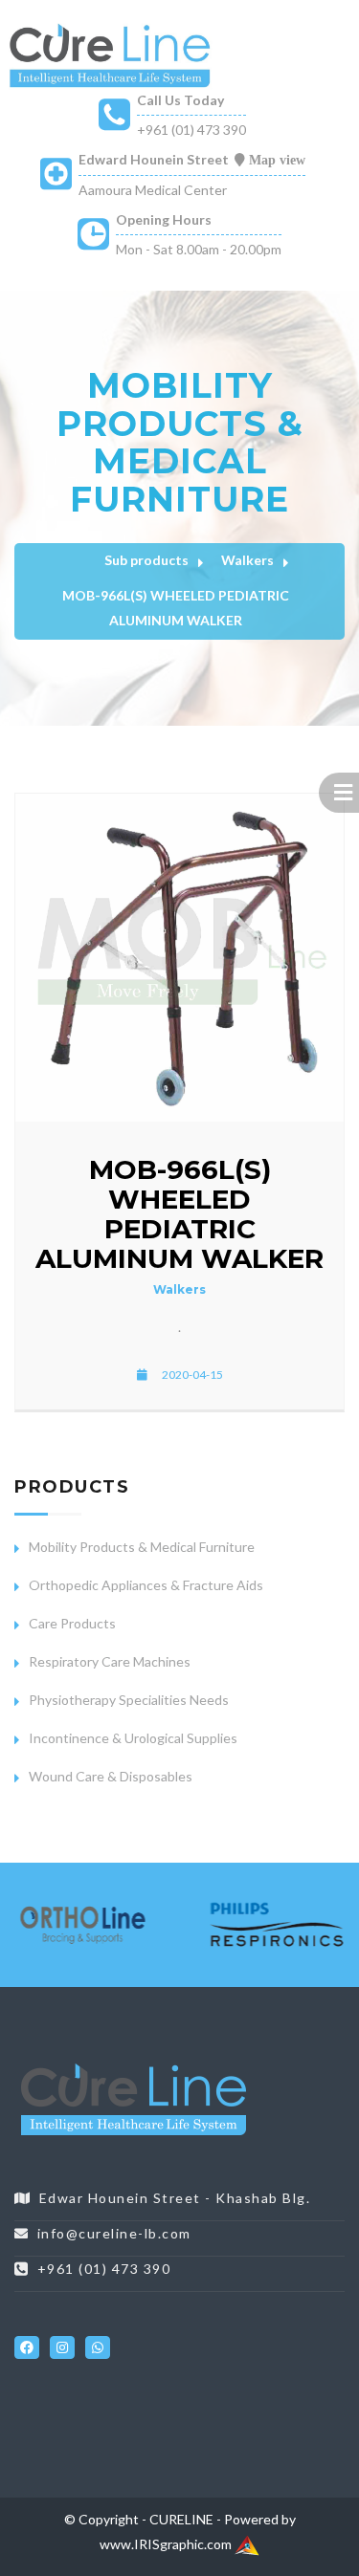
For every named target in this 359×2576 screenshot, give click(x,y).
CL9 (226, 2402)
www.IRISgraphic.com (167, 2544)
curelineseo (49, 2304)
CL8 (200, 2402)
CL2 (39, 2402)
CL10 (257, 2402)
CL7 (173, 2402)
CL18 (188, 2427)
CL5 (119, 2402)
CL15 (85, 2427)
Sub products (146, 560)
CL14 (50, 2427)
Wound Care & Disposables (111, 1776)
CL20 (257, 2427)
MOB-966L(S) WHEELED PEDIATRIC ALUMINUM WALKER (176, 608)
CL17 (154, 2427)
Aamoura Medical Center (153, 190)
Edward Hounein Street (154, 159)
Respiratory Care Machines (110, 1661)
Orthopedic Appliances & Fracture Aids (146, 1585)
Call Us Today (180, 100)
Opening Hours (164, 219)
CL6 (146, 2402)
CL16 (119, 2427)
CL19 (223, 2427)
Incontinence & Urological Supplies (133, 1738)
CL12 (326, 2402)
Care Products (72, 1623)
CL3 (66, 2402)
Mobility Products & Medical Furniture (142, 1547)
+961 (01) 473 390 (191, 130)
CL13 (16, 2427)
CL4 (92, 2402)
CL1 (12, 2402)
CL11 (292, 2402)
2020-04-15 (192, 1375)
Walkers (247, 560)
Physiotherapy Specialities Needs (129, 1700)
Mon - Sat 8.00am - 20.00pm (199, 249)
